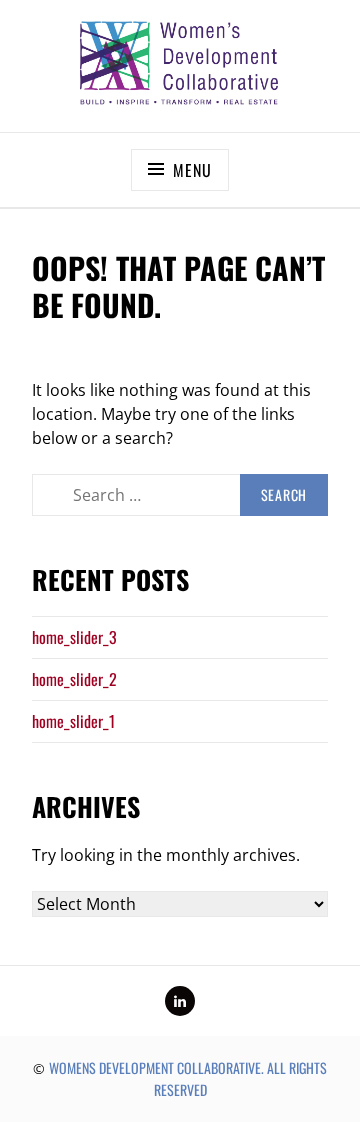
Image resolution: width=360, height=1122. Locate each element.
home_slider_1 (73, 721)
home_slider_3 (74, 637)
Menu (192, 170)
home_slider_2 (74, 679)
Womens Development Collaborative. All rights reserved (188, 1078)
